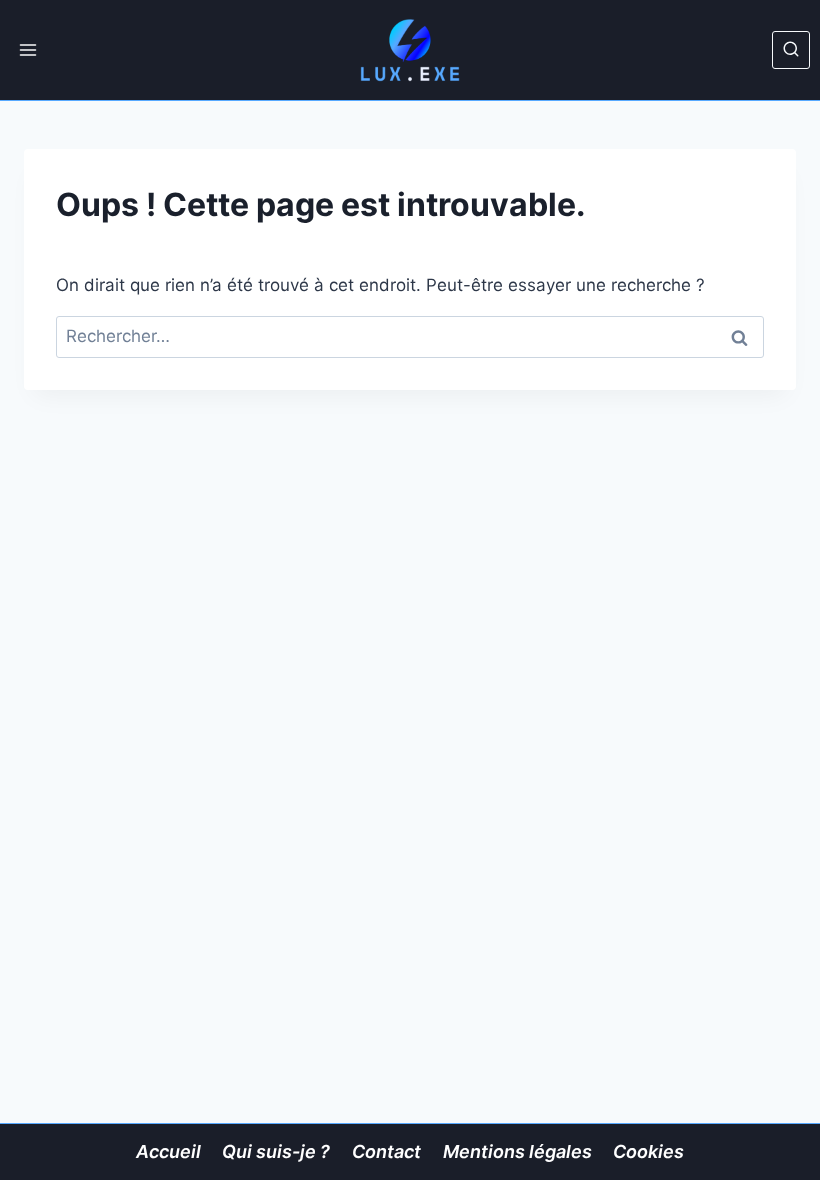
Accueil (168, 1151)
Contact (386, 1151)
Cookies (648, 1151)
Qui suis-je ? (276, 1151)
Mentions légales (517, 1151)
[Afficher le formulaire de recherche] (791, 50)
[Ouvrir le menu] (28, 49)
